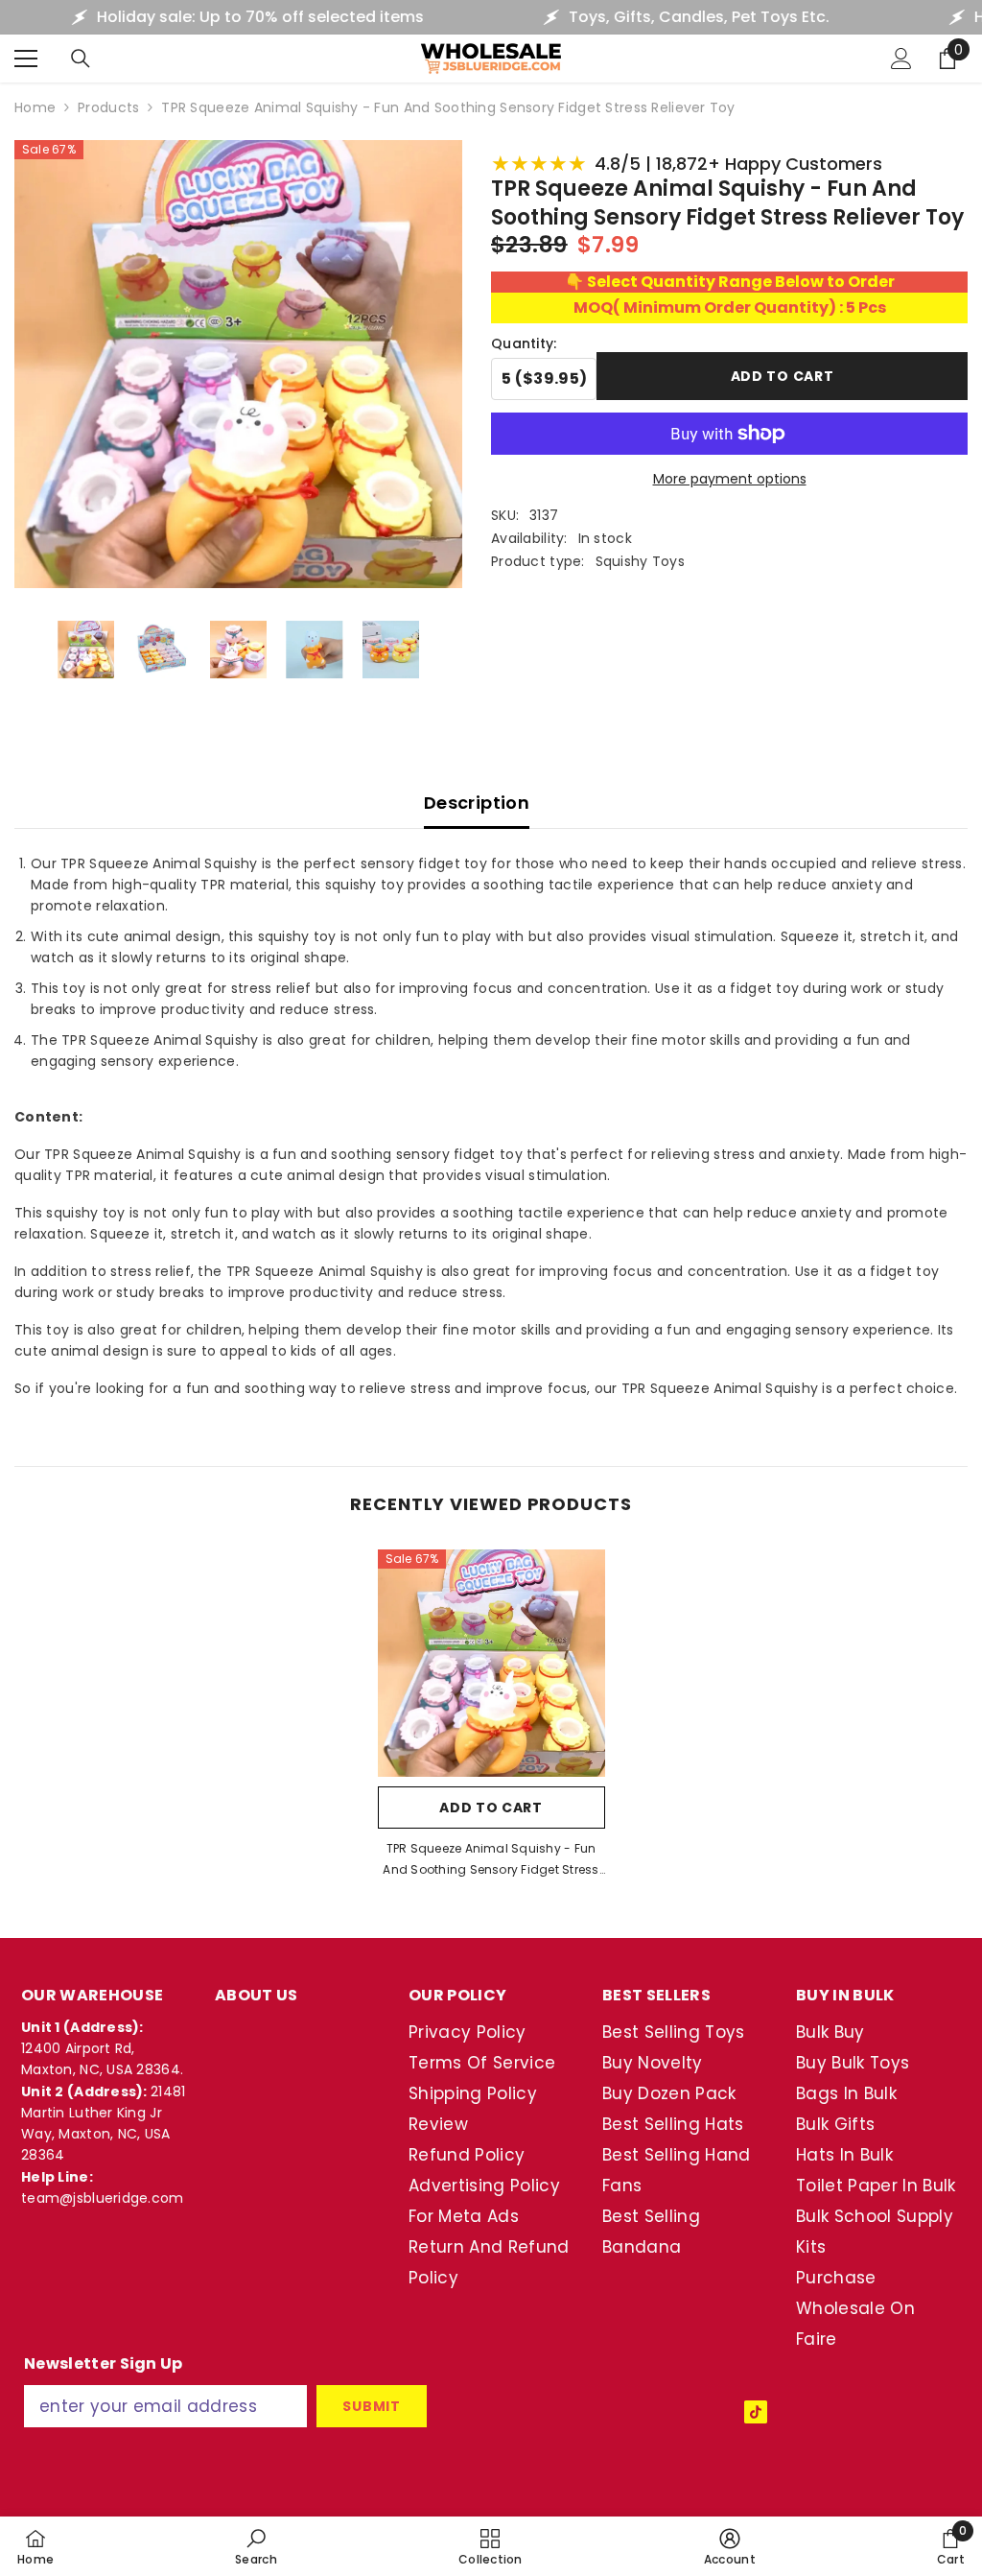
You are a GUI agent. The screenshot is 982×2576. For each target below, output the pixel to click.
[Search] (81, 59)
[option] (491, 1720)
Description (477, 803)
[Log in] (901, 59)
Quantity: (524, 343)
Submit (371, 2406)
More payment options (730, 479)
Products (108, 107)
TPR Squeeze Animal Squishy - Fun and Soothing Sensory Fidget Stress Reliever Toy (491, 1860)
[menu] (26, 59)
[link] (256, 2546)
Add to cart (783, 376)
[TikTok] (756, 2412)
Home (35, 107)
